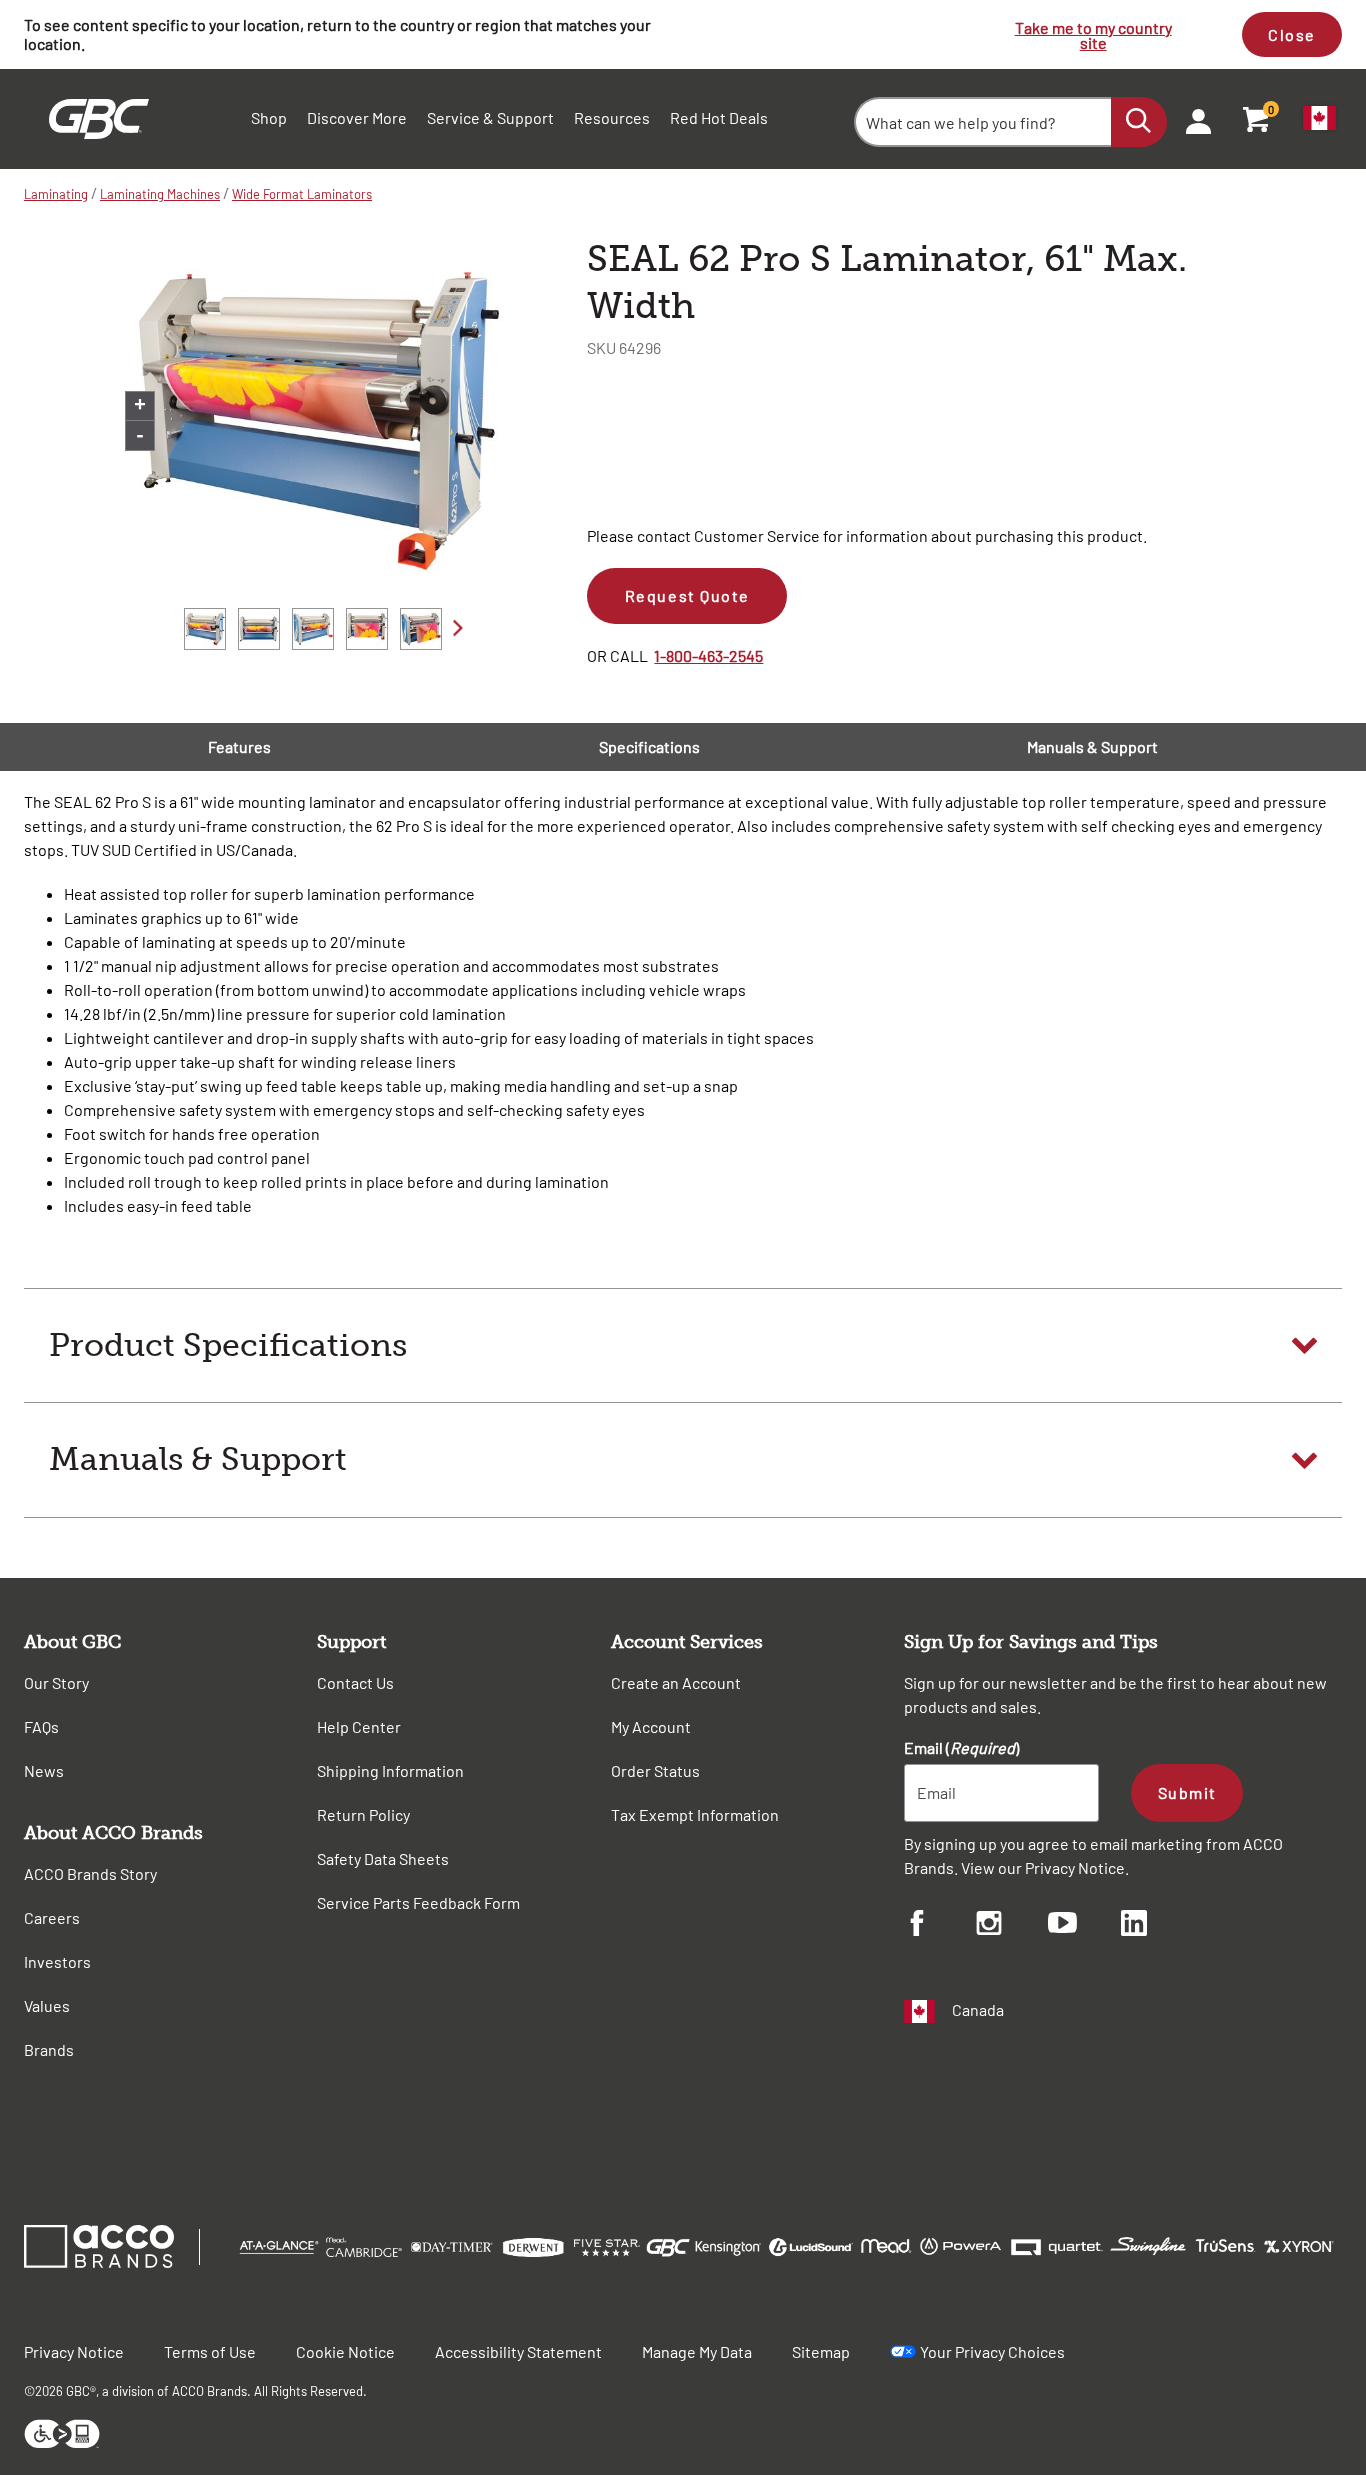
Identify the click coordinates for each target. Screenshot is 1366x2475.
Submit (1187, 1792)
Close (1292, 34)
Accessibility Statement (518, 2351)
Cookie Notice (345, 2351)
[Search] (1139, 122)
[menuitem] (1192, 119)
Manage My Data (697, 2351)
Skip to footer (4, 5)
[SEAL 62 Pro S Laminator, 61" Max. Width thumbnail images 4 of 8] (367, 629)
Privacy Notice (1075, 1867)
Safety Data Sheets (383, 1858)
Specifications (649, 746)
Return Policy (363, 1814)
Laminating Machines (160, 194)
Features (239, 746)
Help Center (359, 1726)
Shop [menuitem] (269, 117)
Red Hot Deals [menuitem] (719, 117)
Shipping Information (390, 1770)
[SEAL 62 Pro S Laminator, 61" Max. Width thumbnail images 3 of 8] (313, 629)
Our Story (56, 1682)
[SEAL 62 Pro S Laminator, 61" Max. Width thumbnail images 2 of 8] (259, 629)
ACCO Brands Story (90, 1873)
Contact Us (355, 1682)
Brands (49, 2049)
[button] (683, 1346)
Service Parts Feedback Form (418, 1902)
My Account (651, 1726)
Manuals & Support (1092, 746)
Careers (52, 1917)
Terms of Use (210, 2351)
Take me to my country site (1093, 35)
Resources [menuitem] (612, 117)
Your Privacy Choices (992, 2351)
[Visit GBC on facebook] (940, 1926)
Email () (961, 1747)
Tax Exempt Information (695, 1814)
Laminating (56, 194)
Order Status (655, 1770)
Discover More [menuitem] (357, 117)
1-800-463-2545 (708, 655)
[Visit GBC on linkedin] (1157, 1926)
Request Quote (687, 595)
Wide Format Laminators (302, 194)
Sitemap (821, 2351)
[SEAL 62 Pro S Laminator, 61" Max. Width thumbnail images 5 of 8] (421, 629)
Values (47, 2005)
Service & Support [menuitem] (490, 117)
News (44, 1770)
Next (458, 627)
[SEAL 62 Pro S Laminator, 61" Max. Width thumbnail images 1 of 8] (205, 629)
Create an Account (676, 1682)
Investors (57, 1961)
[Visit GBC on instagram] (1012, 1926)
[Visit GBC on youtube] (1084, 1925)
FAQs (41, 1726)
